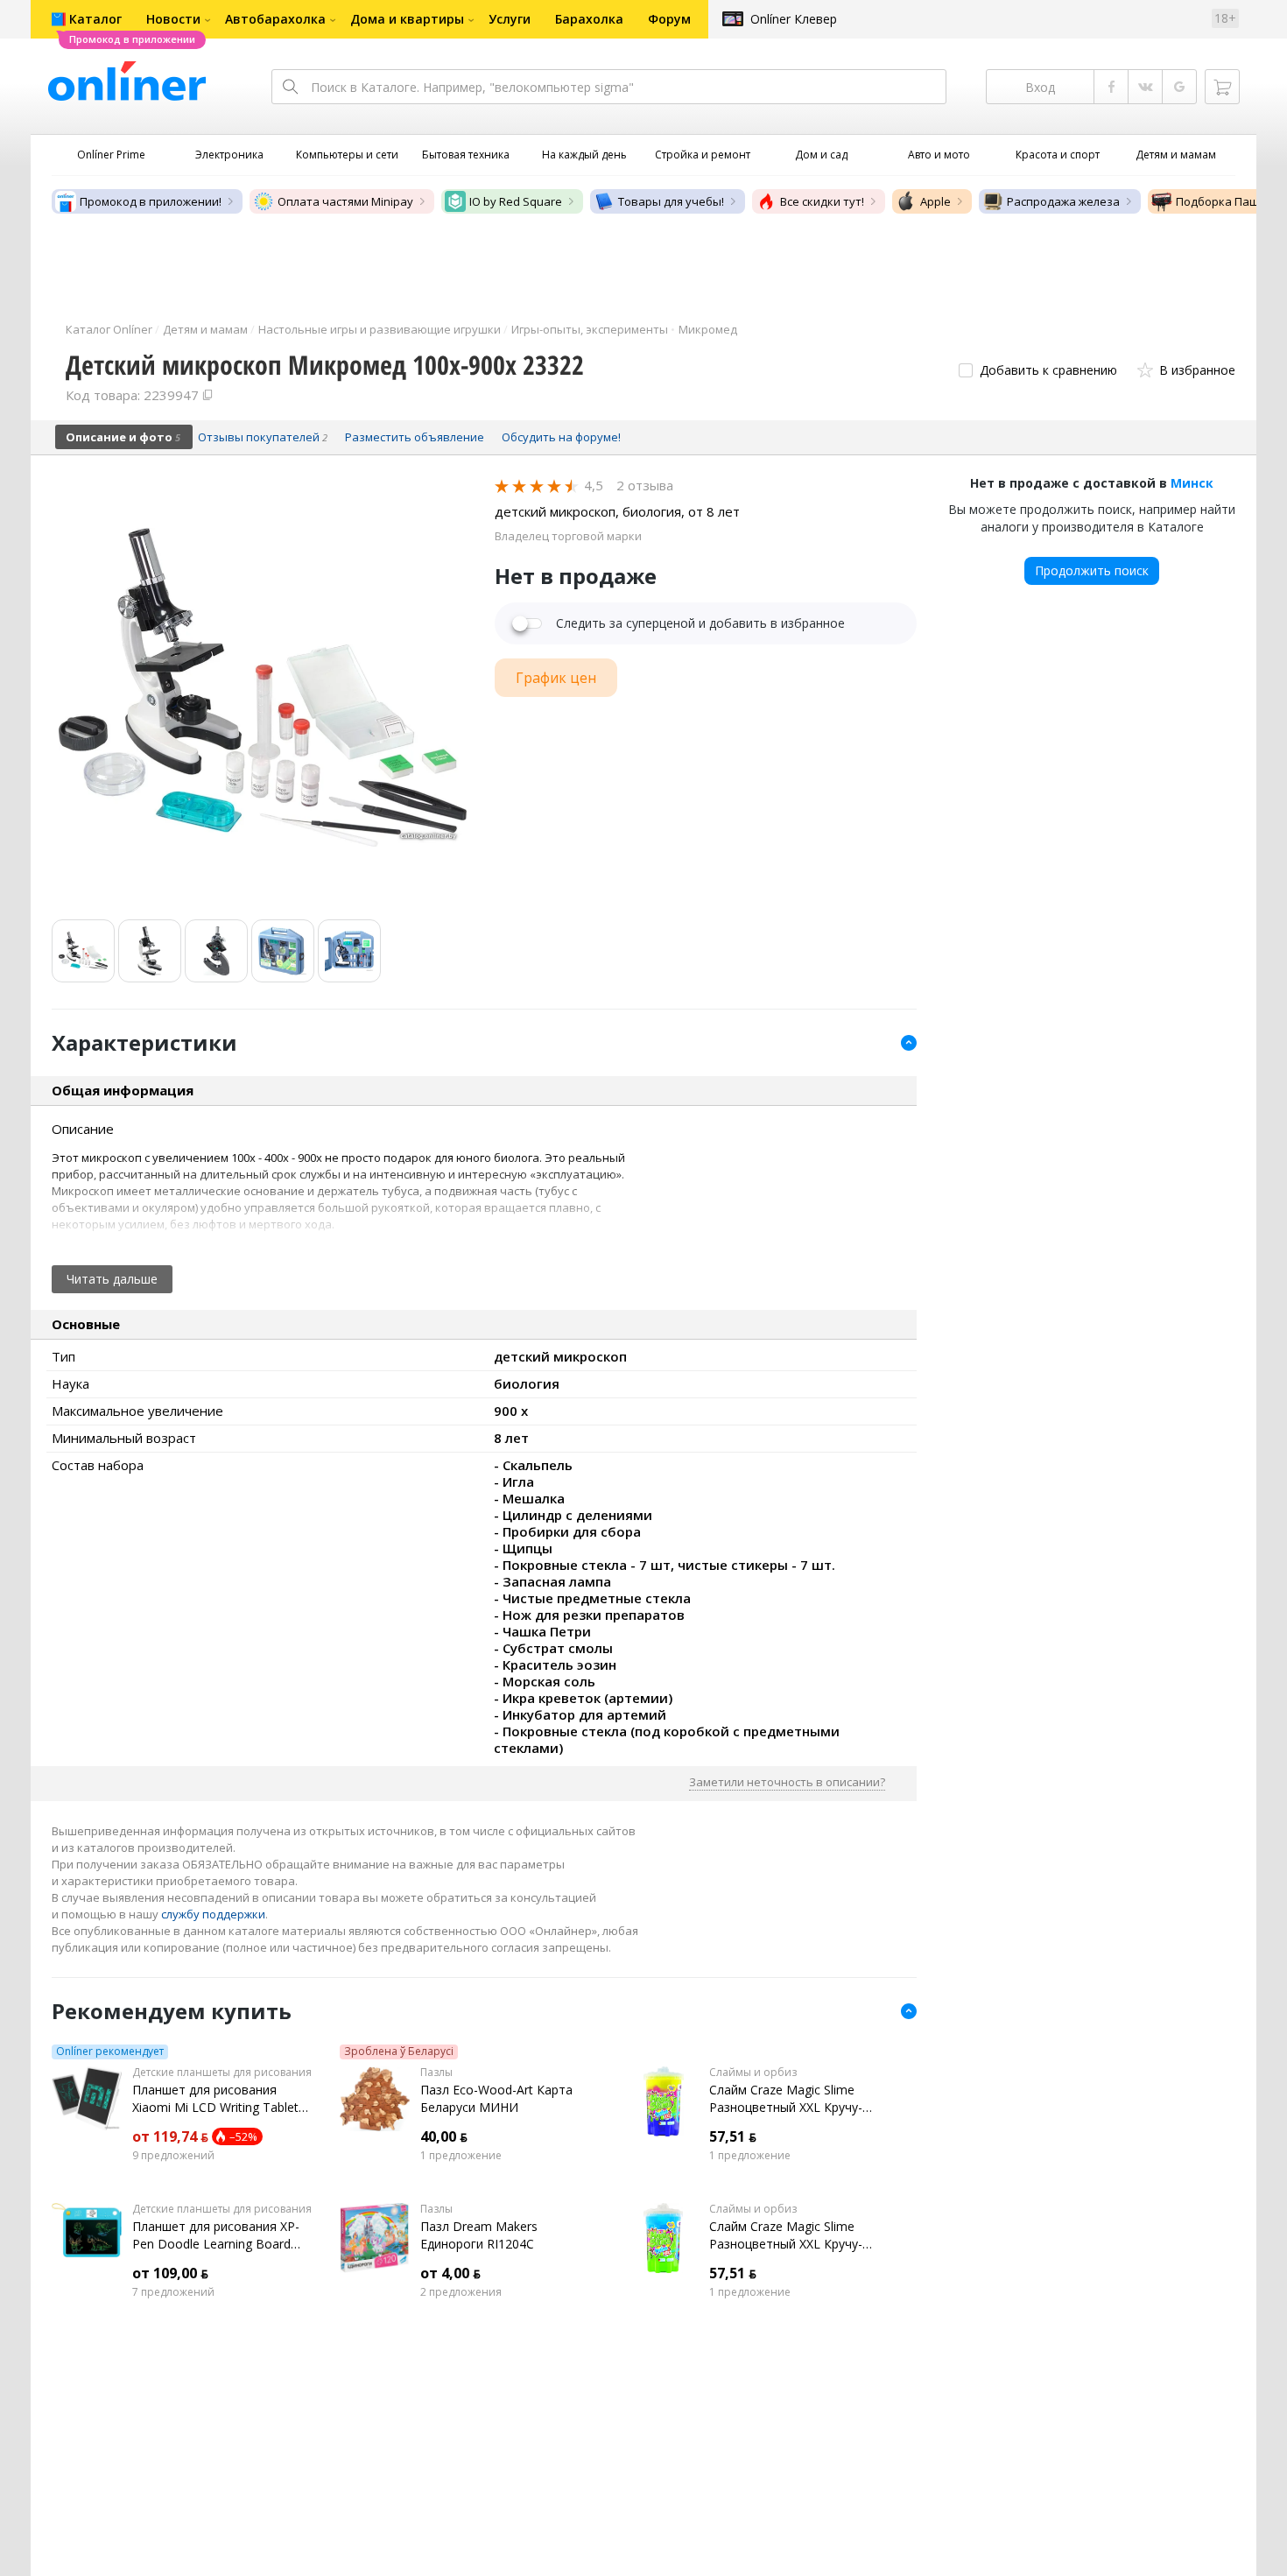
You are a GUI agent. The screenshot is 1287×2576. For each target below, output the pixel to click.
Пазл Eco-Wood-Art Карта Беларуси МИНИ (496, 2098)
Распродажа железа (1063, 201)
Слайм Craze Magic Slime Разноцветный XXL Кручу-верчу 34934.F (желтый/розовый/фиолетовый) (786, 2099)
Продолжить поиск (1092, 570)
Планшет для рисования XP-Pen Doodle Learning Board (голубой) (216, 2235)
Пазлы (436, 2073)
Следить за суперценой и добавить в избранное (700, 623)
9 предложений (173, 2156)
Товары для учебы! (671, 201)
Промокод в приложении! (151, 201)
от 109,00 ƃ (170, 2273)
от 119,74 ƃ (170, 2136)
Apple (935, 201)
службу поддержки (213, 1914)
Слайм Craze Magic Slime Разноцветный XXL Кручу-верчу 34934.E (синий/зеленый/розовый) (786, 2235)
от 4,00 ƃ (450, 2273)
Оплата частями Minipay (345, 201)
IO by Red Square (516, 201)
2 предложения (461, 2292)
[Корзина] (1222, 87)
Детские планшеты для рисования (222, 2073)
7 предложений (173, 2292)
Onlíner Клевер (794, 19)
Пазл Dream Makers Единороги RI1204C (479, 2235)
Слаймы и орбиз (753, 2073)
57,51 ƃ (733, 2136)
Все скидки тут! (822, 201)
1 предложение (461, 2156)
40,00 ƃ (444, 2136)
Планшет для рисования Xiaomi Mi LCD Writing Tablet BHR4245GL (215, 2099)
